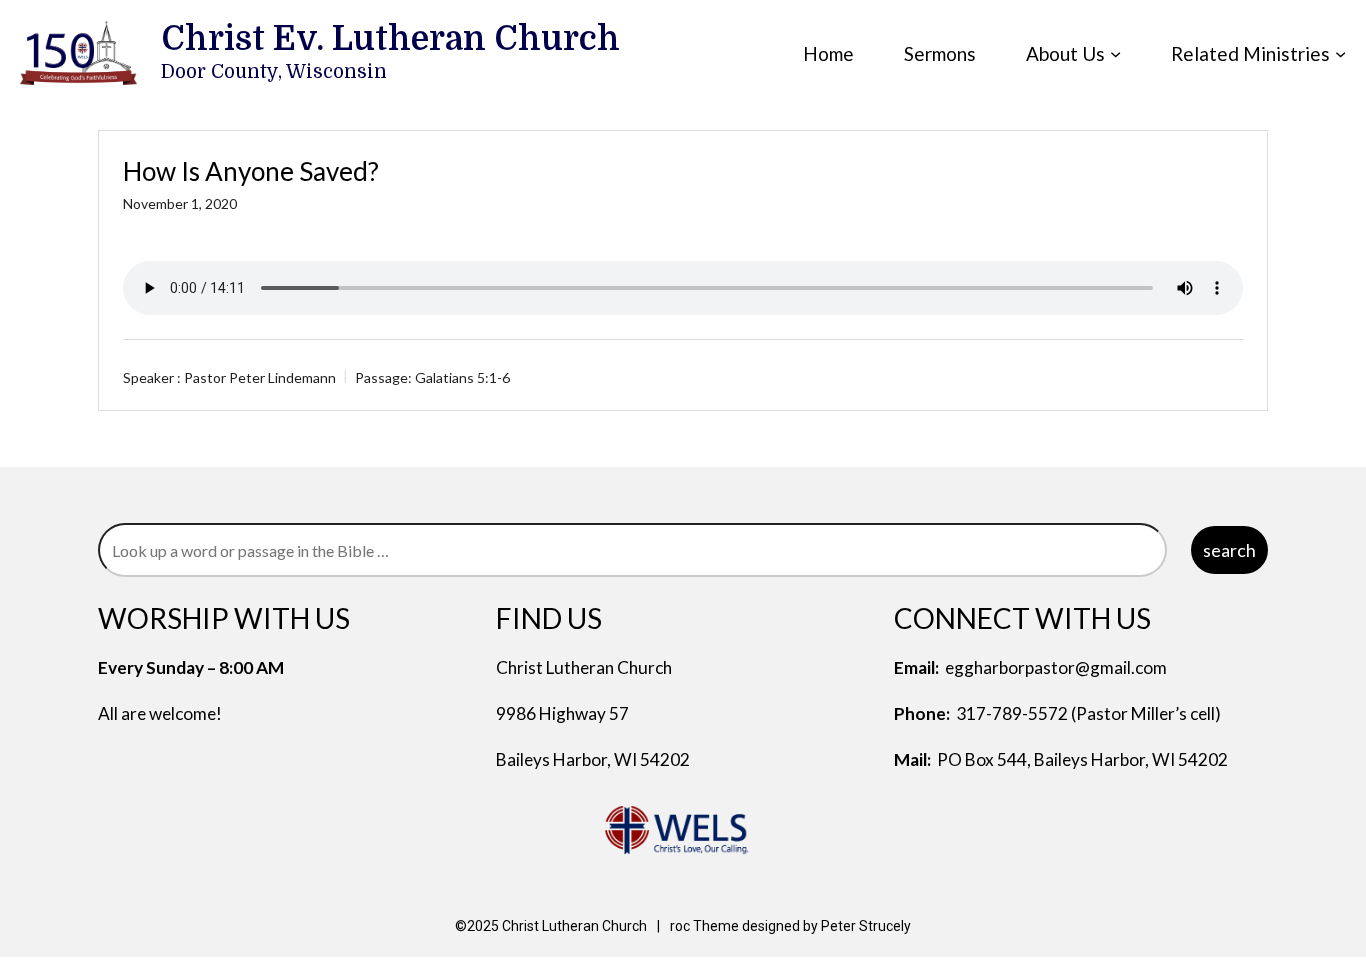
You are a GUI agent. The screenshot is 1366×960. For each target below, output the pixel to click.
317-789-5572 (1012, 713)
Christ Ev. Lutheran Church (390, 39)
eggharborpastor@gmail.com (1056, 667)
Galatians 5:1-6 (462, 377)
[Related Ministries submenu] (1340, 53)
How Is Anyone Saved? (251, 171)
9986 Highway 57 (562, 713)
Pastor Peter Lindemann (260, 377)
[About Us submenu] (1115, 53)
